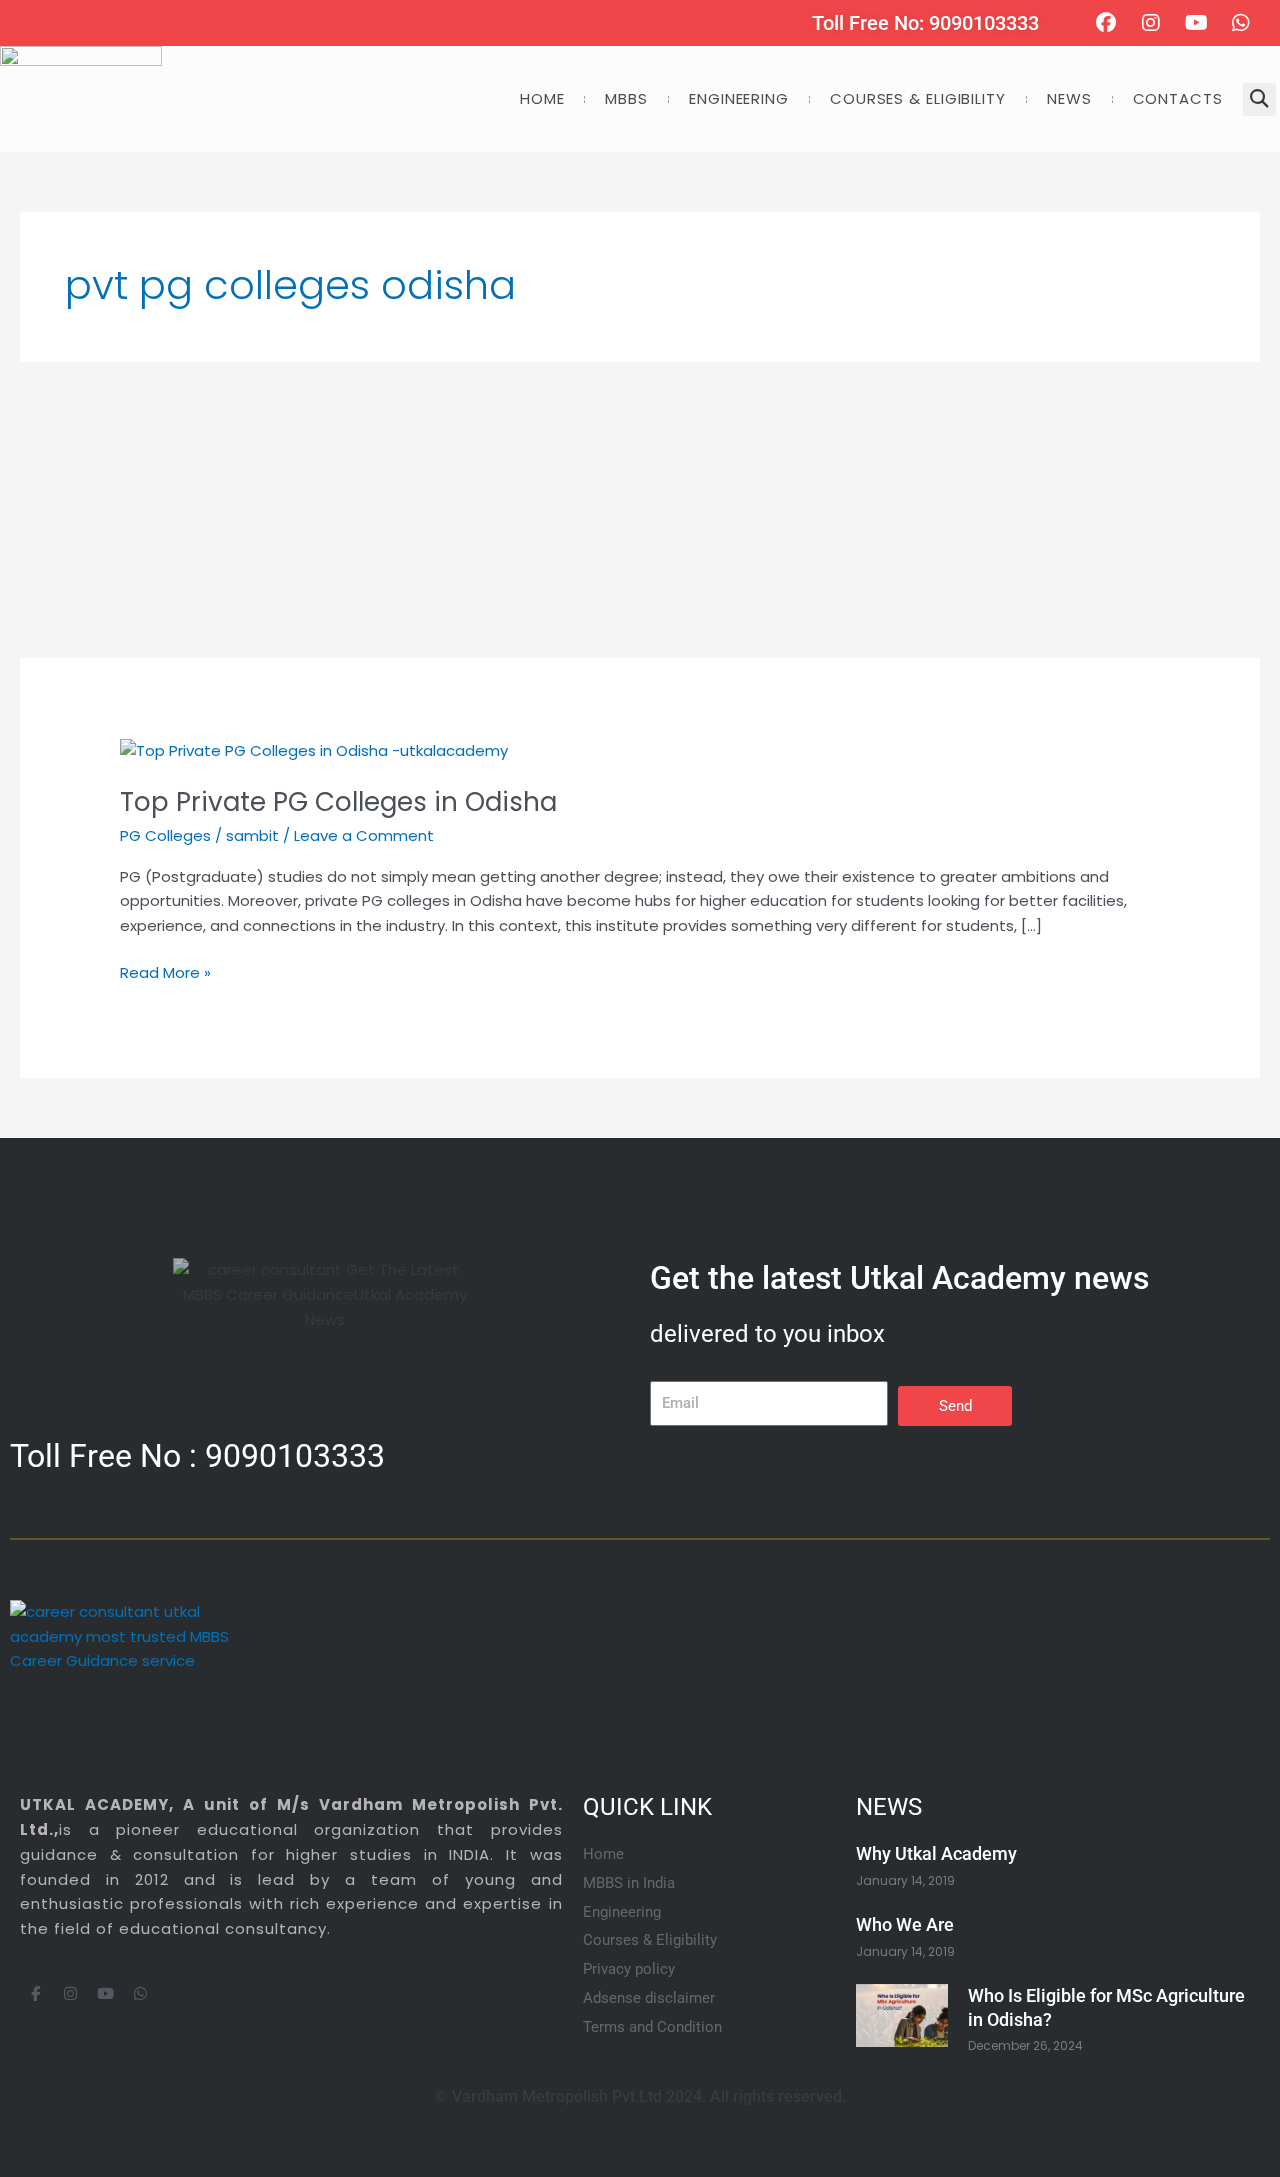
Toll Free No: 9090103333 (925, 23)
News (1069, 98)
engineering (739, 98)
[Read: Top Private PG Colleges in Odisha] (314, 749)
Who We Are (905, 1924)
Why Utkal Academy (936, 1853)
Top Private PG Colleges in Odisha (338, 802)
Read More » (165, 972)
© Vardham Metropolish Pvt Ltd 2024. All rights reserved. (640, 2096)
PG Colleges (165, 835)
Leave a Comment (364, 835)
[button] (1259, 99)
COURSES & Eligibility (918, 98)
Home (542, 98)
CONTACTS (1178, 98)
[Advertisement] (620, 510)
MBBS (626, 98)
